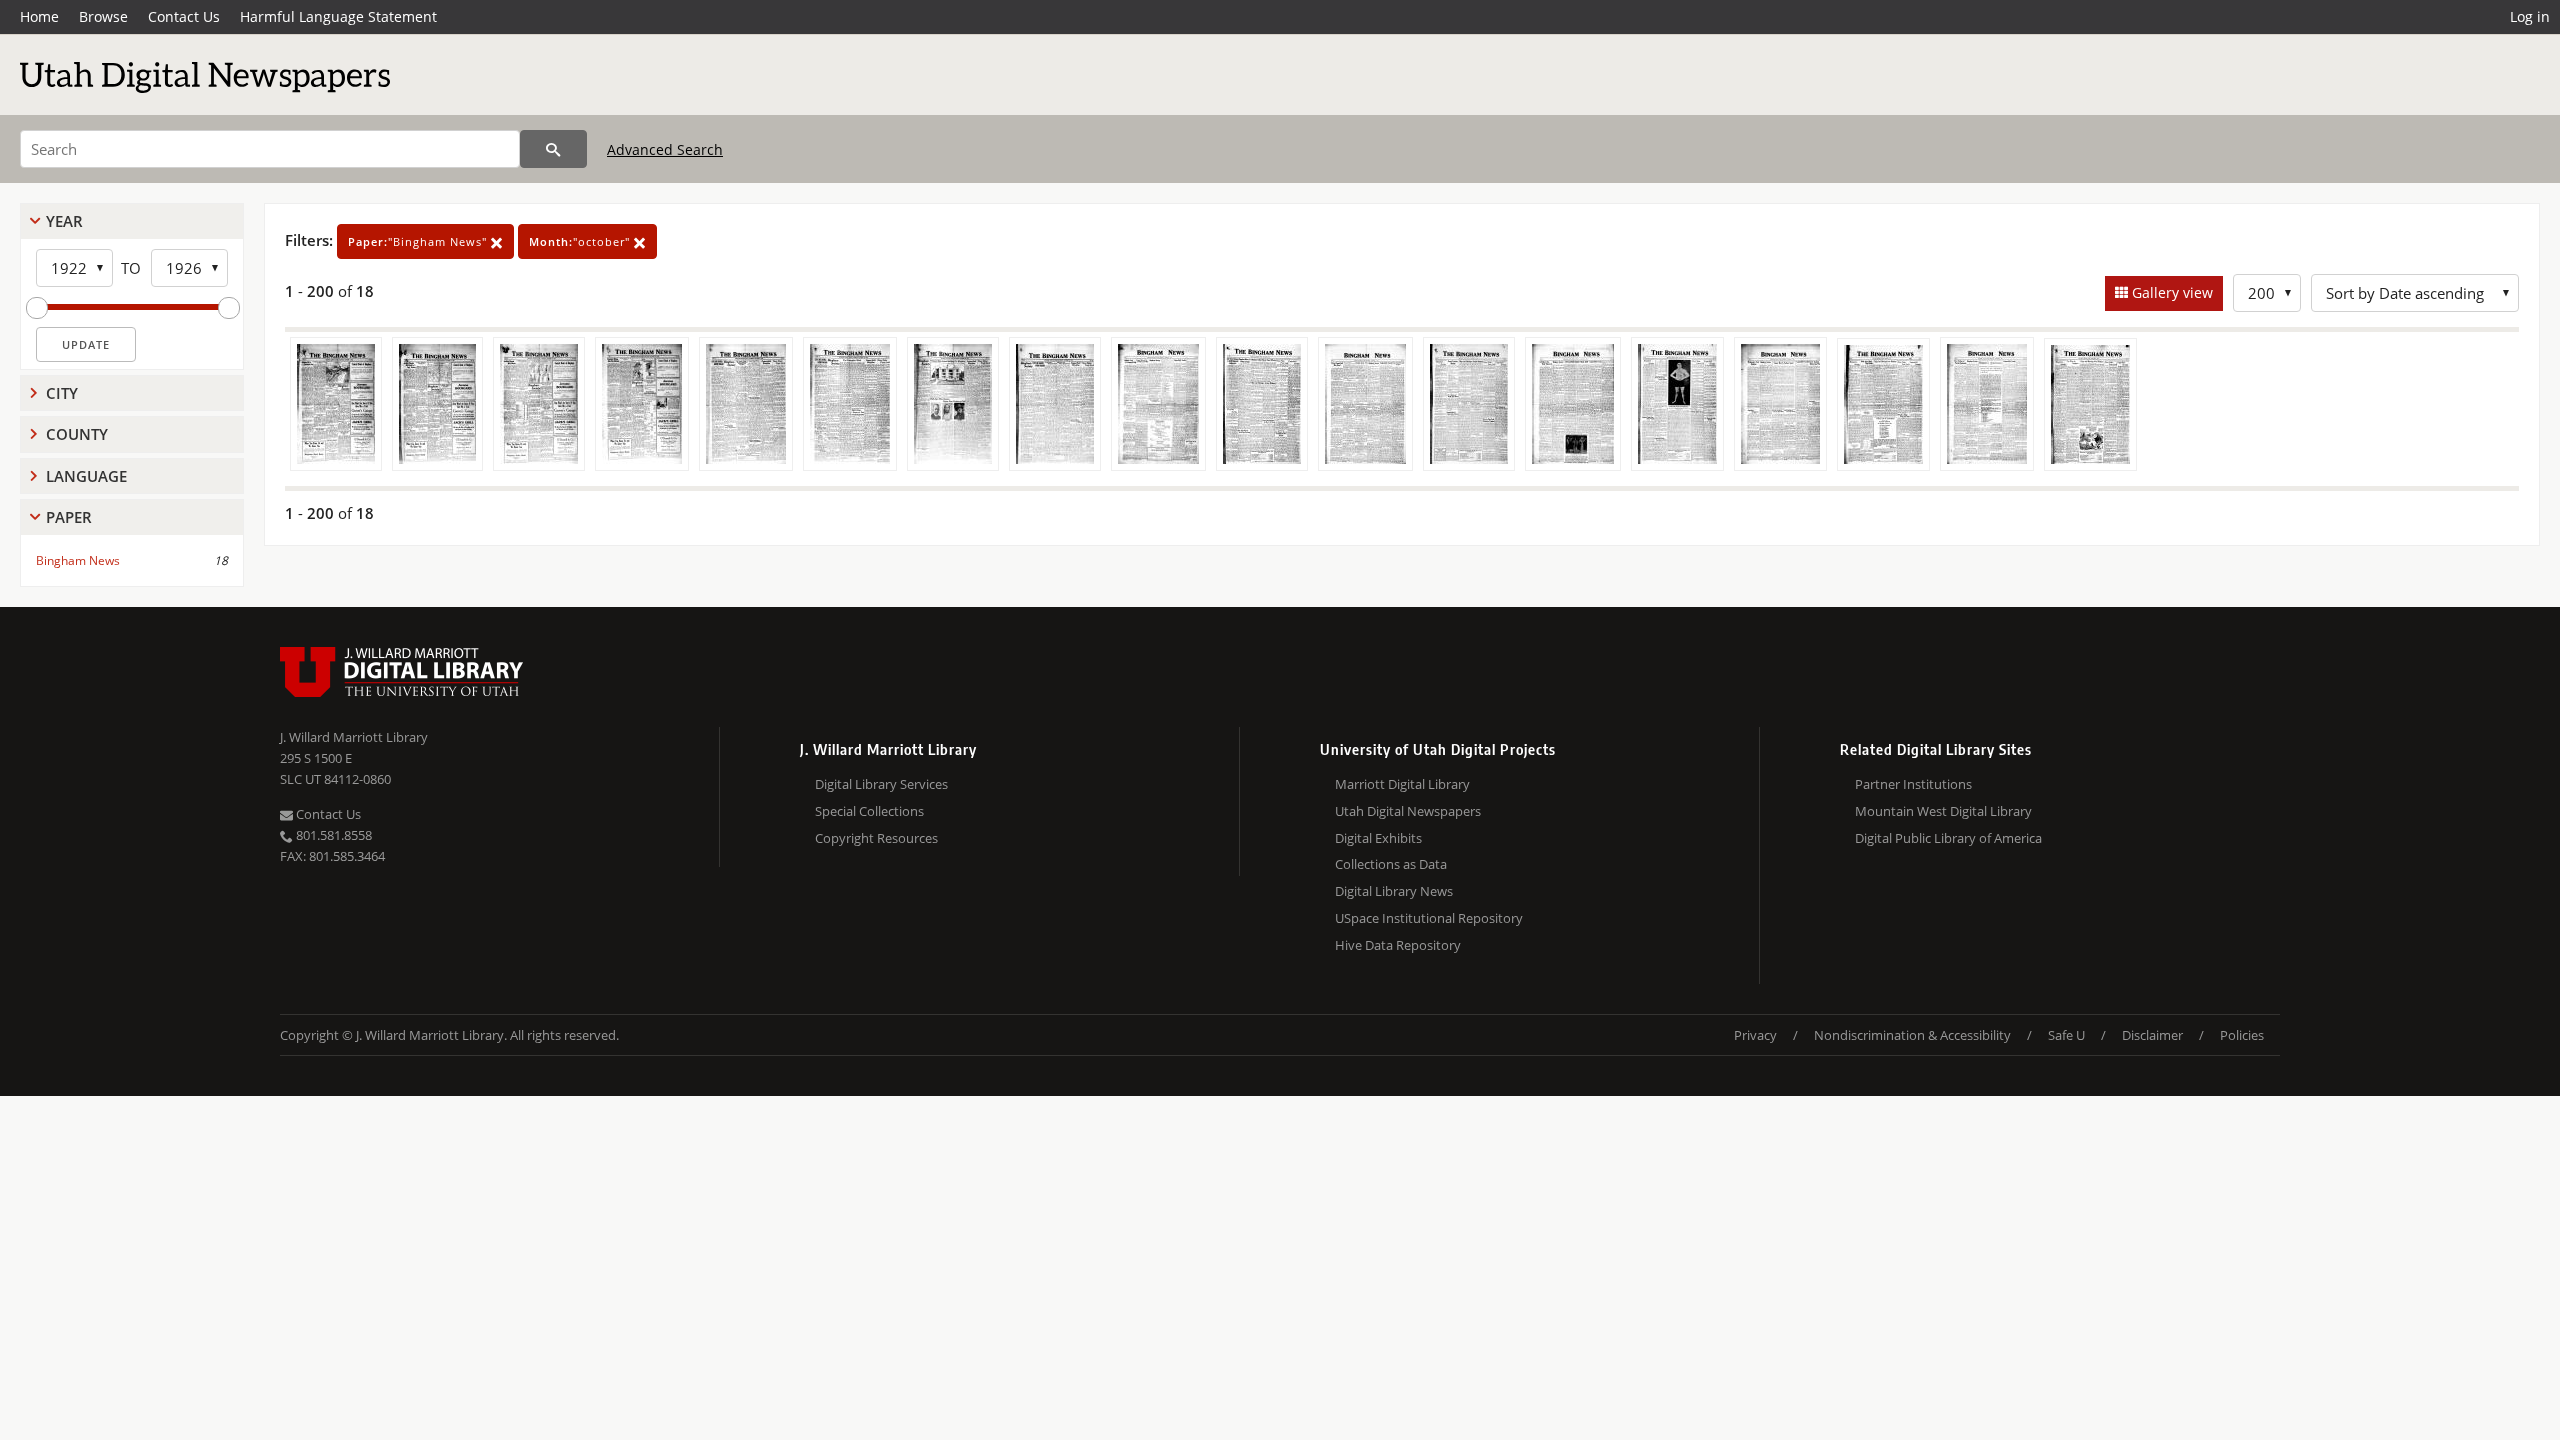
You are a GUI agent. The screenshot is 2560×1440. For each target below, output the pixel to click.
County (77, 434)
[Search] (553, 149)
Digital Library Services (881, 784)
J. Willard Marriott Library (354, 737)
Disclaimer (2152, 1035)
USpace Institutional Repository (1429, 918)
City (62, 393)
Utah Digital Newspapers (1408, 811)
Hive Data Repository (1398, 945)
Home (39, 16)
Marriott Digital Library (1402, 784)
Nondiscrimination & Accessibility (1912, 1035)
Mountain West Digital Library (1943, 811)
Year (64, 221)
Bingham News (78, 560)
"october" (581, 241)
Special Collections (869, 811)
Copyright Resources (876, 838)
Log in (2530, 16)
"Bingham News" (419, 241)
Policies (2242, 1035)
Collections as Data (1391, 864)
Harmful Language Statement (338, 16)
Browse (103, 16)
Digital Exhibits (1378, 838)
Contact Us (184, 16)
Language (86, 476)
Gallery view (2170, 292)
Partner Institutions (1913, 784)
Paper (69, 517)
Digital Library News (1394, 891)
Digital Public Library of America (1948, 838)
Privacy (1755, 1035)
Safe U (2066, 1035)
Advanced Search (665, 149)
